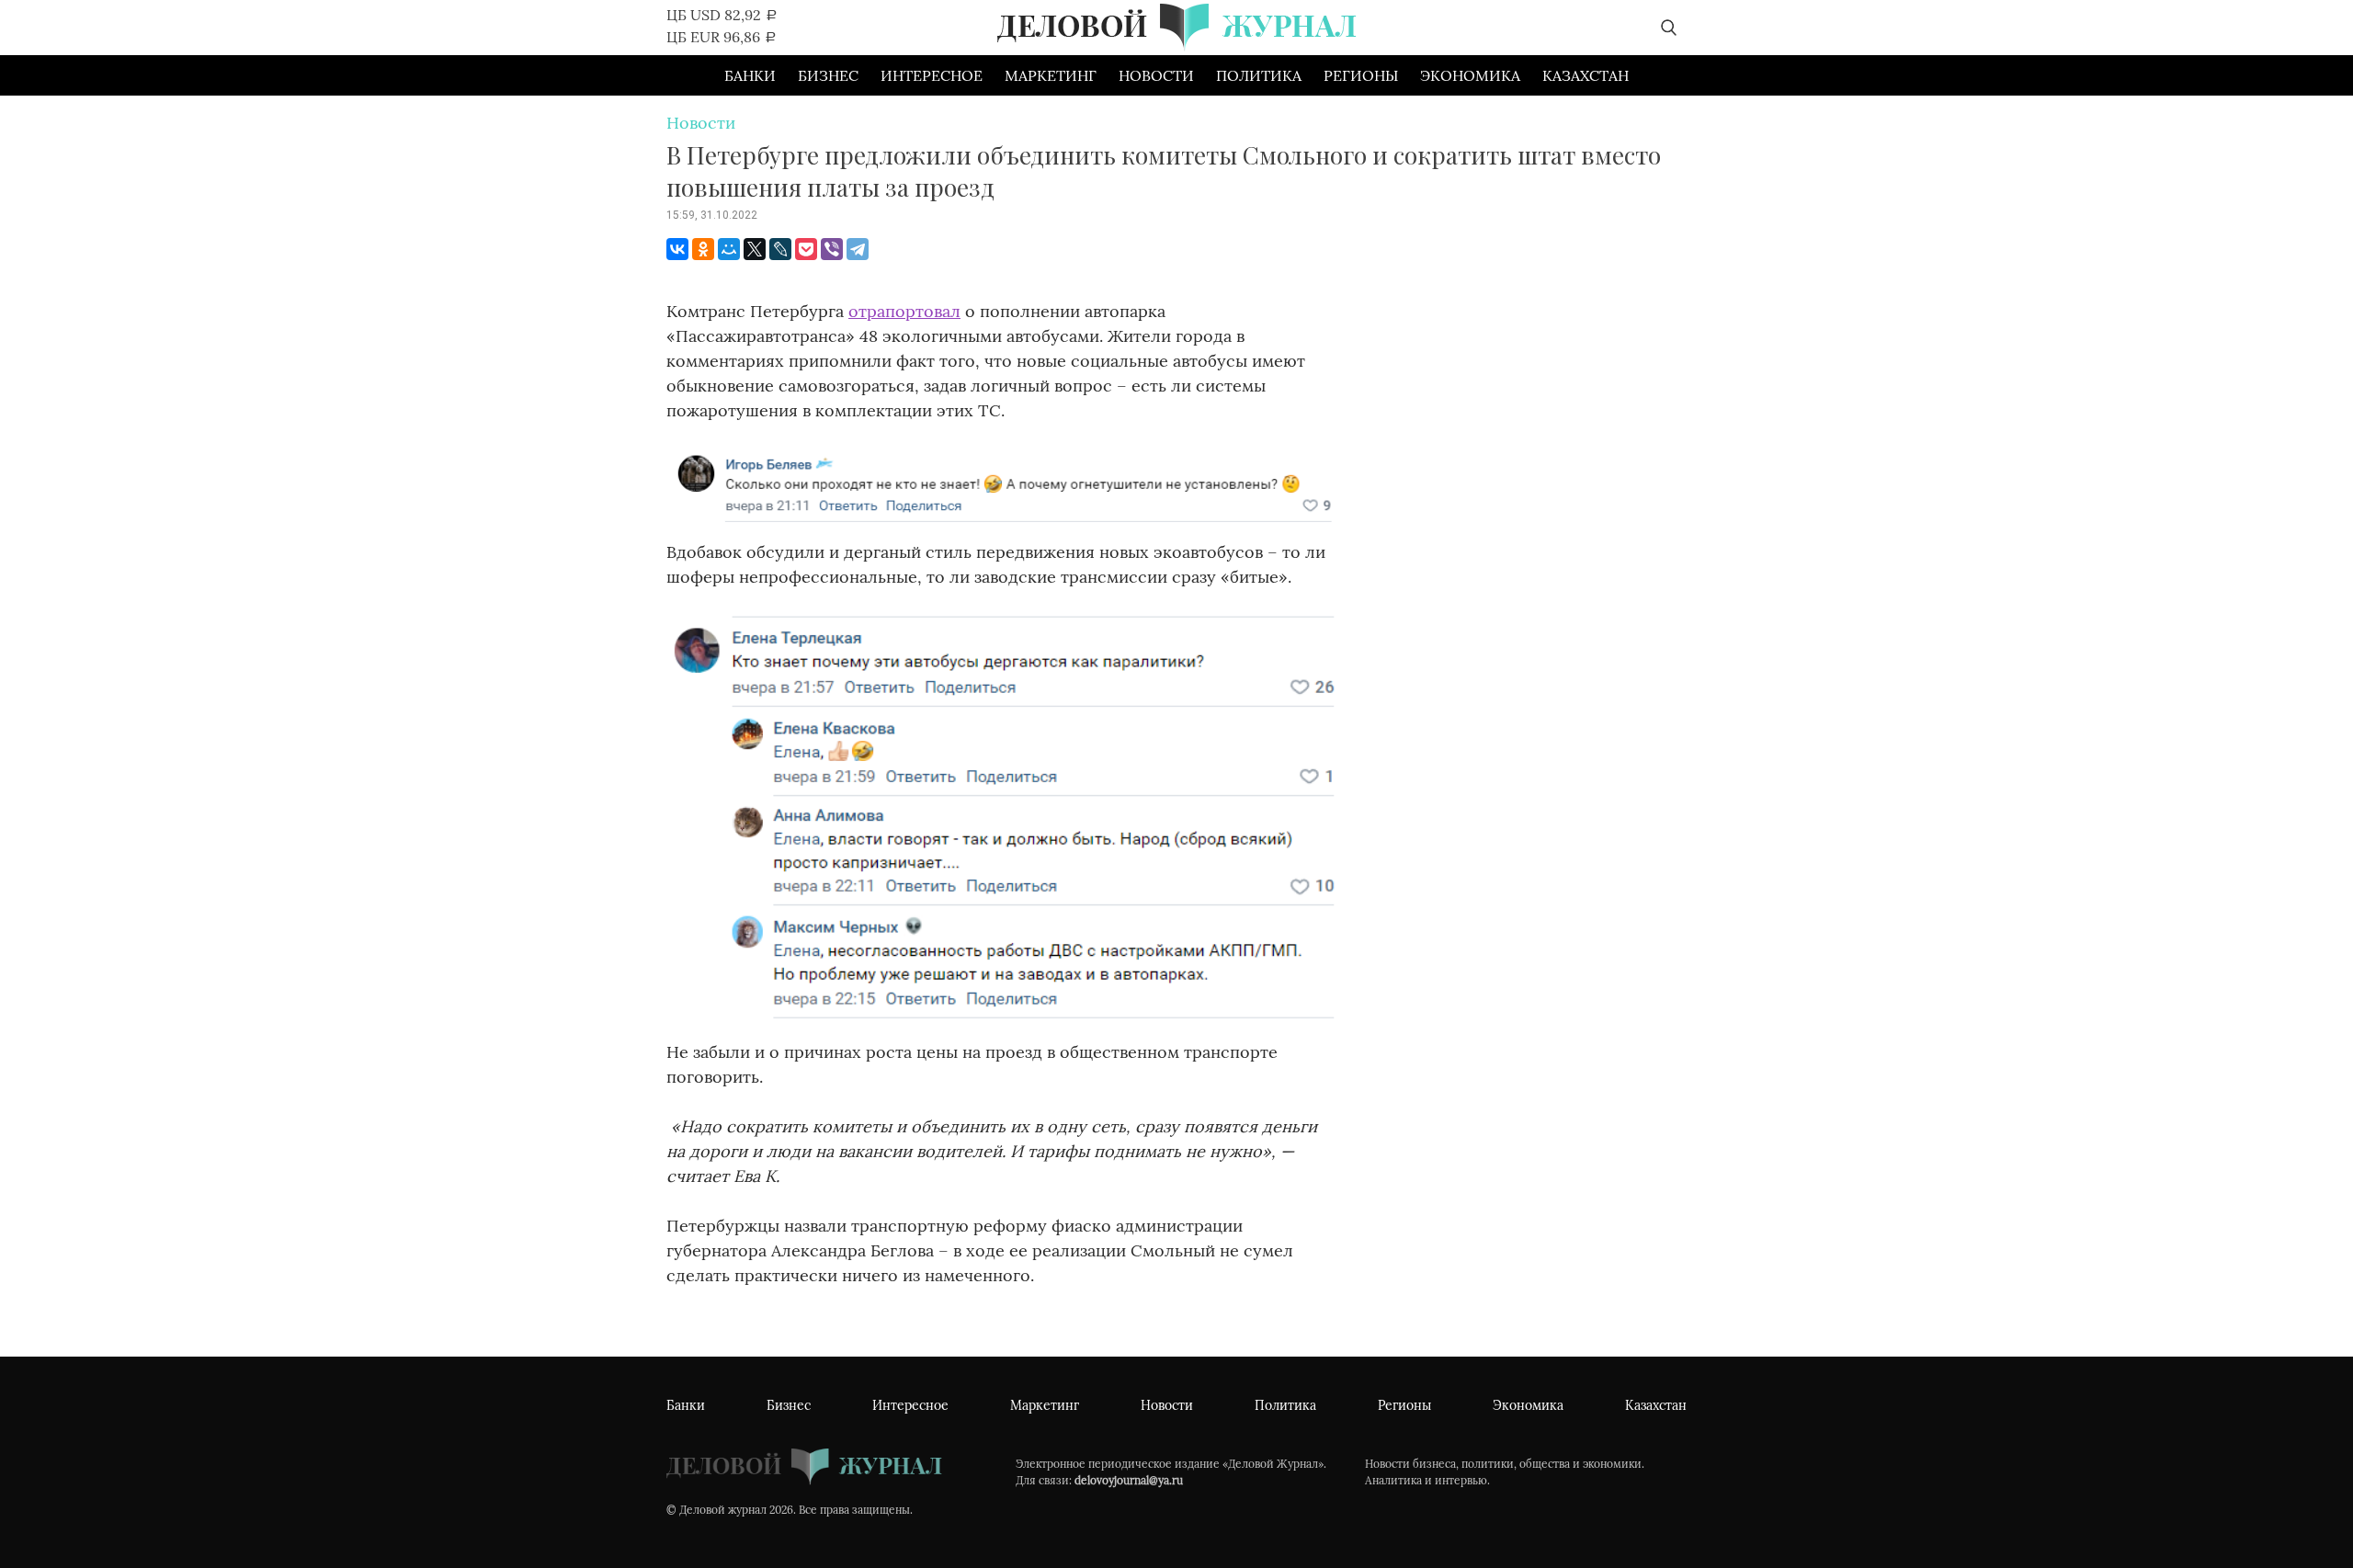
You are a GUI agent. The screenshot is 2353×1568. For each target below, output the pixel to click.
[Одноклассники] (703, 249)
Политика (1259, 75)
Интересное (932, 75)
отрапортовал (904, 311)
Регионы (1361, 75)
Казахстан (1586, 75)
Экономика (1470, 75)
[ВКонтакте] (677, 249)
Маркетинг (1051, 75)
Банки (750, 75)
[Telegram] (858, 249)
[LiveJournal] (780, 249)
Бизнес (828, 75)
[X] (755, 249)
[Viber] (832, 249)
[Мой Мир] (729, 249)
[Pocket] (806, 249)
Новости (1156, 75)
